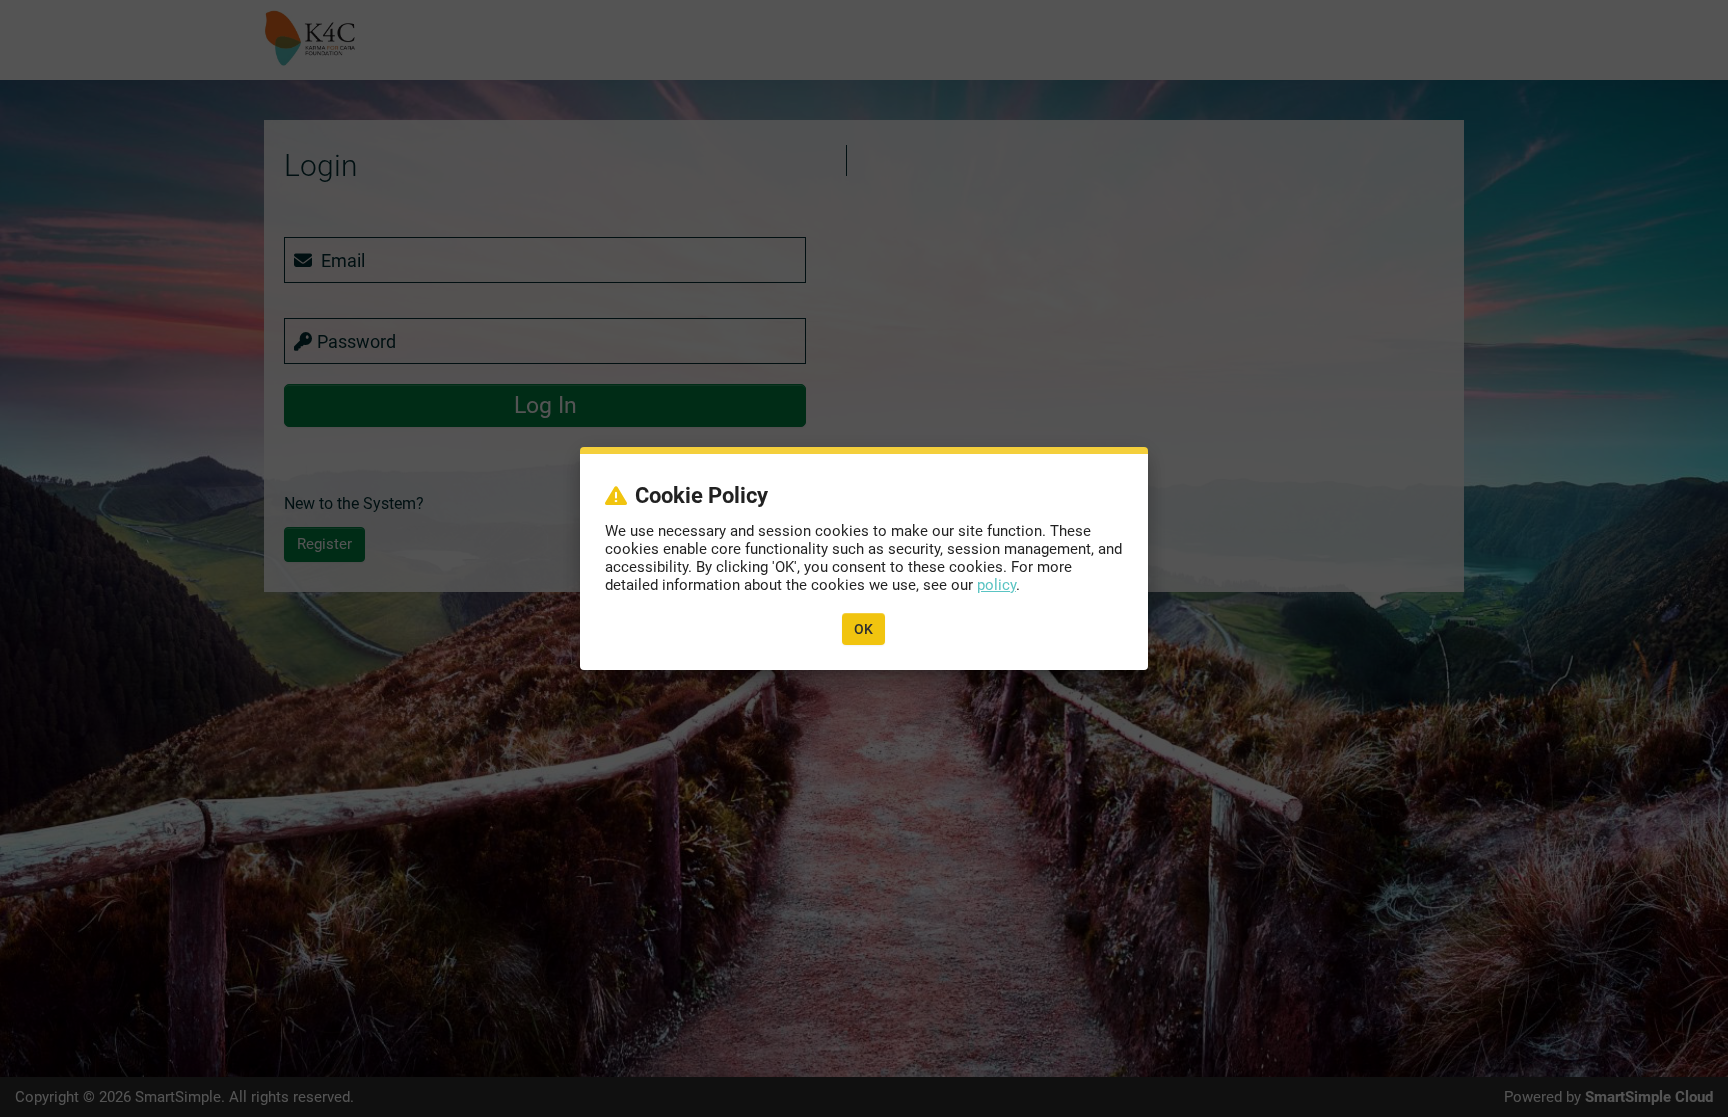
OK (863, 629)
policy (996, 585)
